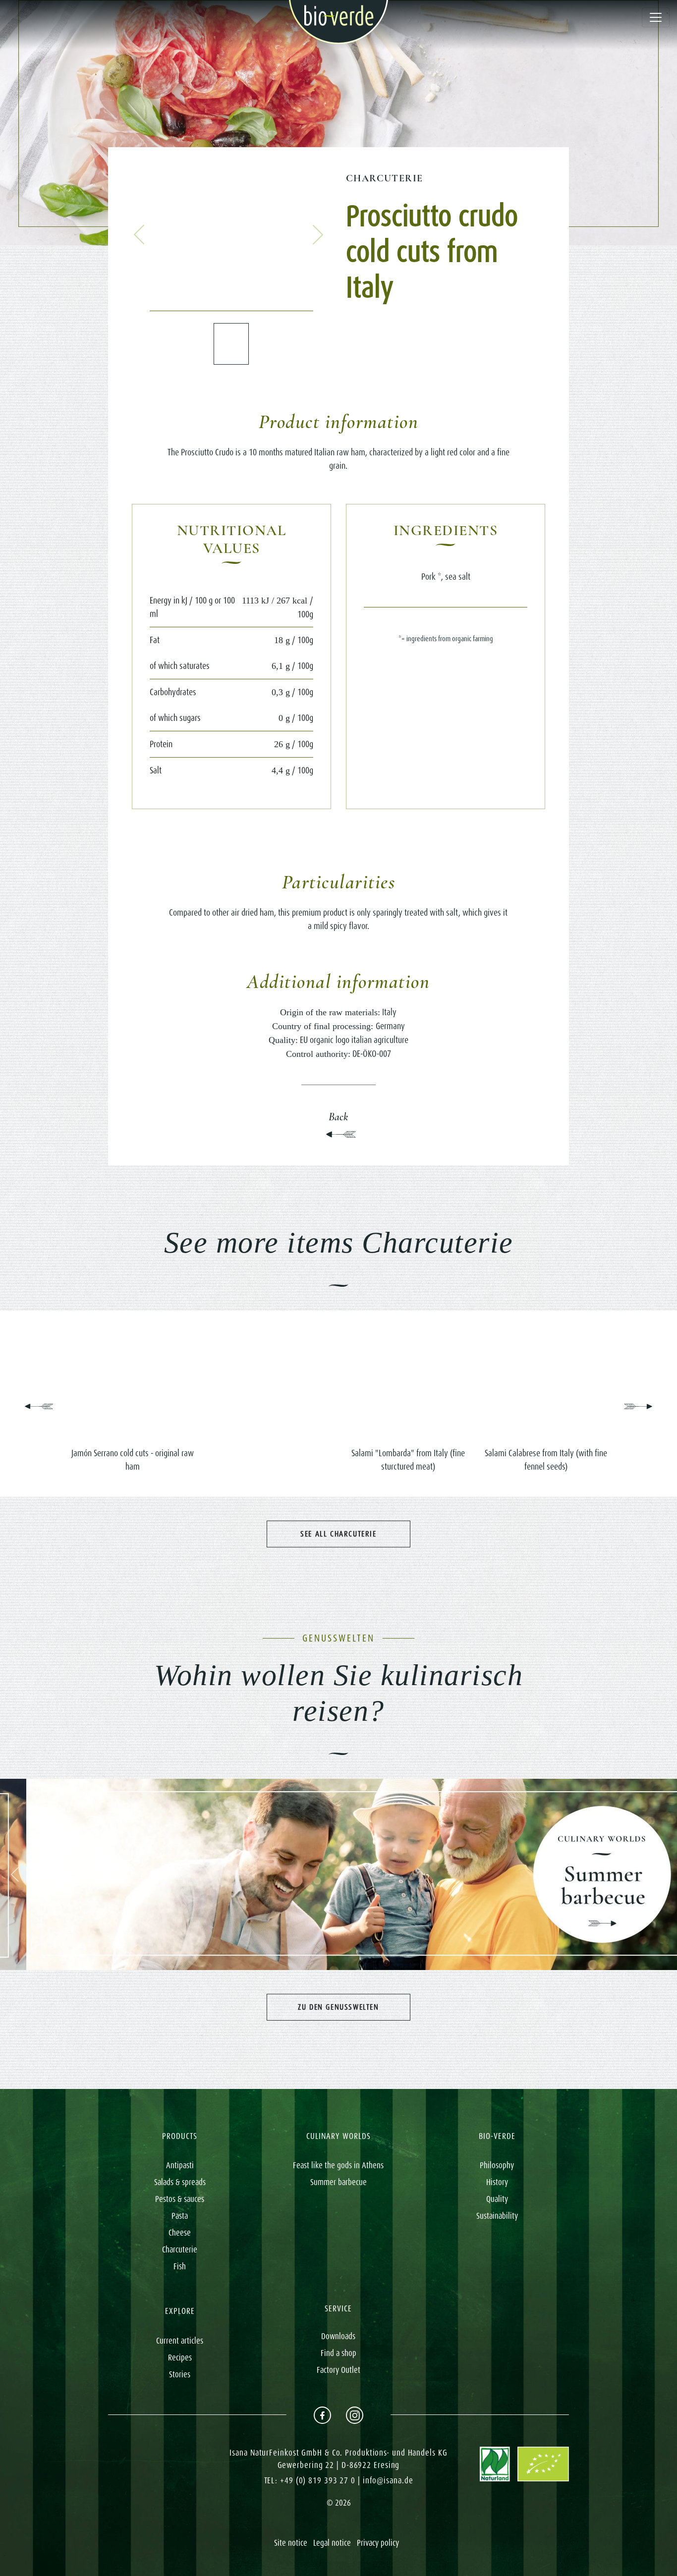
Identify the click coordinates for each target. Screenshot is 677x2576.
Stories (180, 2374)
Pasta (180, 2216)
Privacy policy (378, 2543)
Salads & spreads (180, 2182)
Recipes (180, 2357)
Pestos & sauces (180, 2199)
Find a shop (338, 2353)
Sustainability (497, 2216)
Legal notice (332, 2543)
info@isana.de (388, 2480)
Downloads (338, 2336)
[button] (139, 235)
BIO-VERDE (497, 2136)
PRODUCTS (180, 2136)
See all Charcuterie (338, 1534)
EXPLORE (180, 2311)
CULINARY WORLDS (338, 2136)
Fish (180, 2266)
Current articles (180, 2341)
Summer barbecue (338, 2182)
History (497, 2182)
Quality (497, 2199)
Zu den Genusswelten (338, 2007)
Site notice (291, 2543)
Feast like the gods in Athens (338, 2165)
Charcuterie (384, 178)
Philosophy (497, 2165)
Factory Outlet (338, 2370)
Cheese (180, 2233)
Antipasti (180, 2165)
